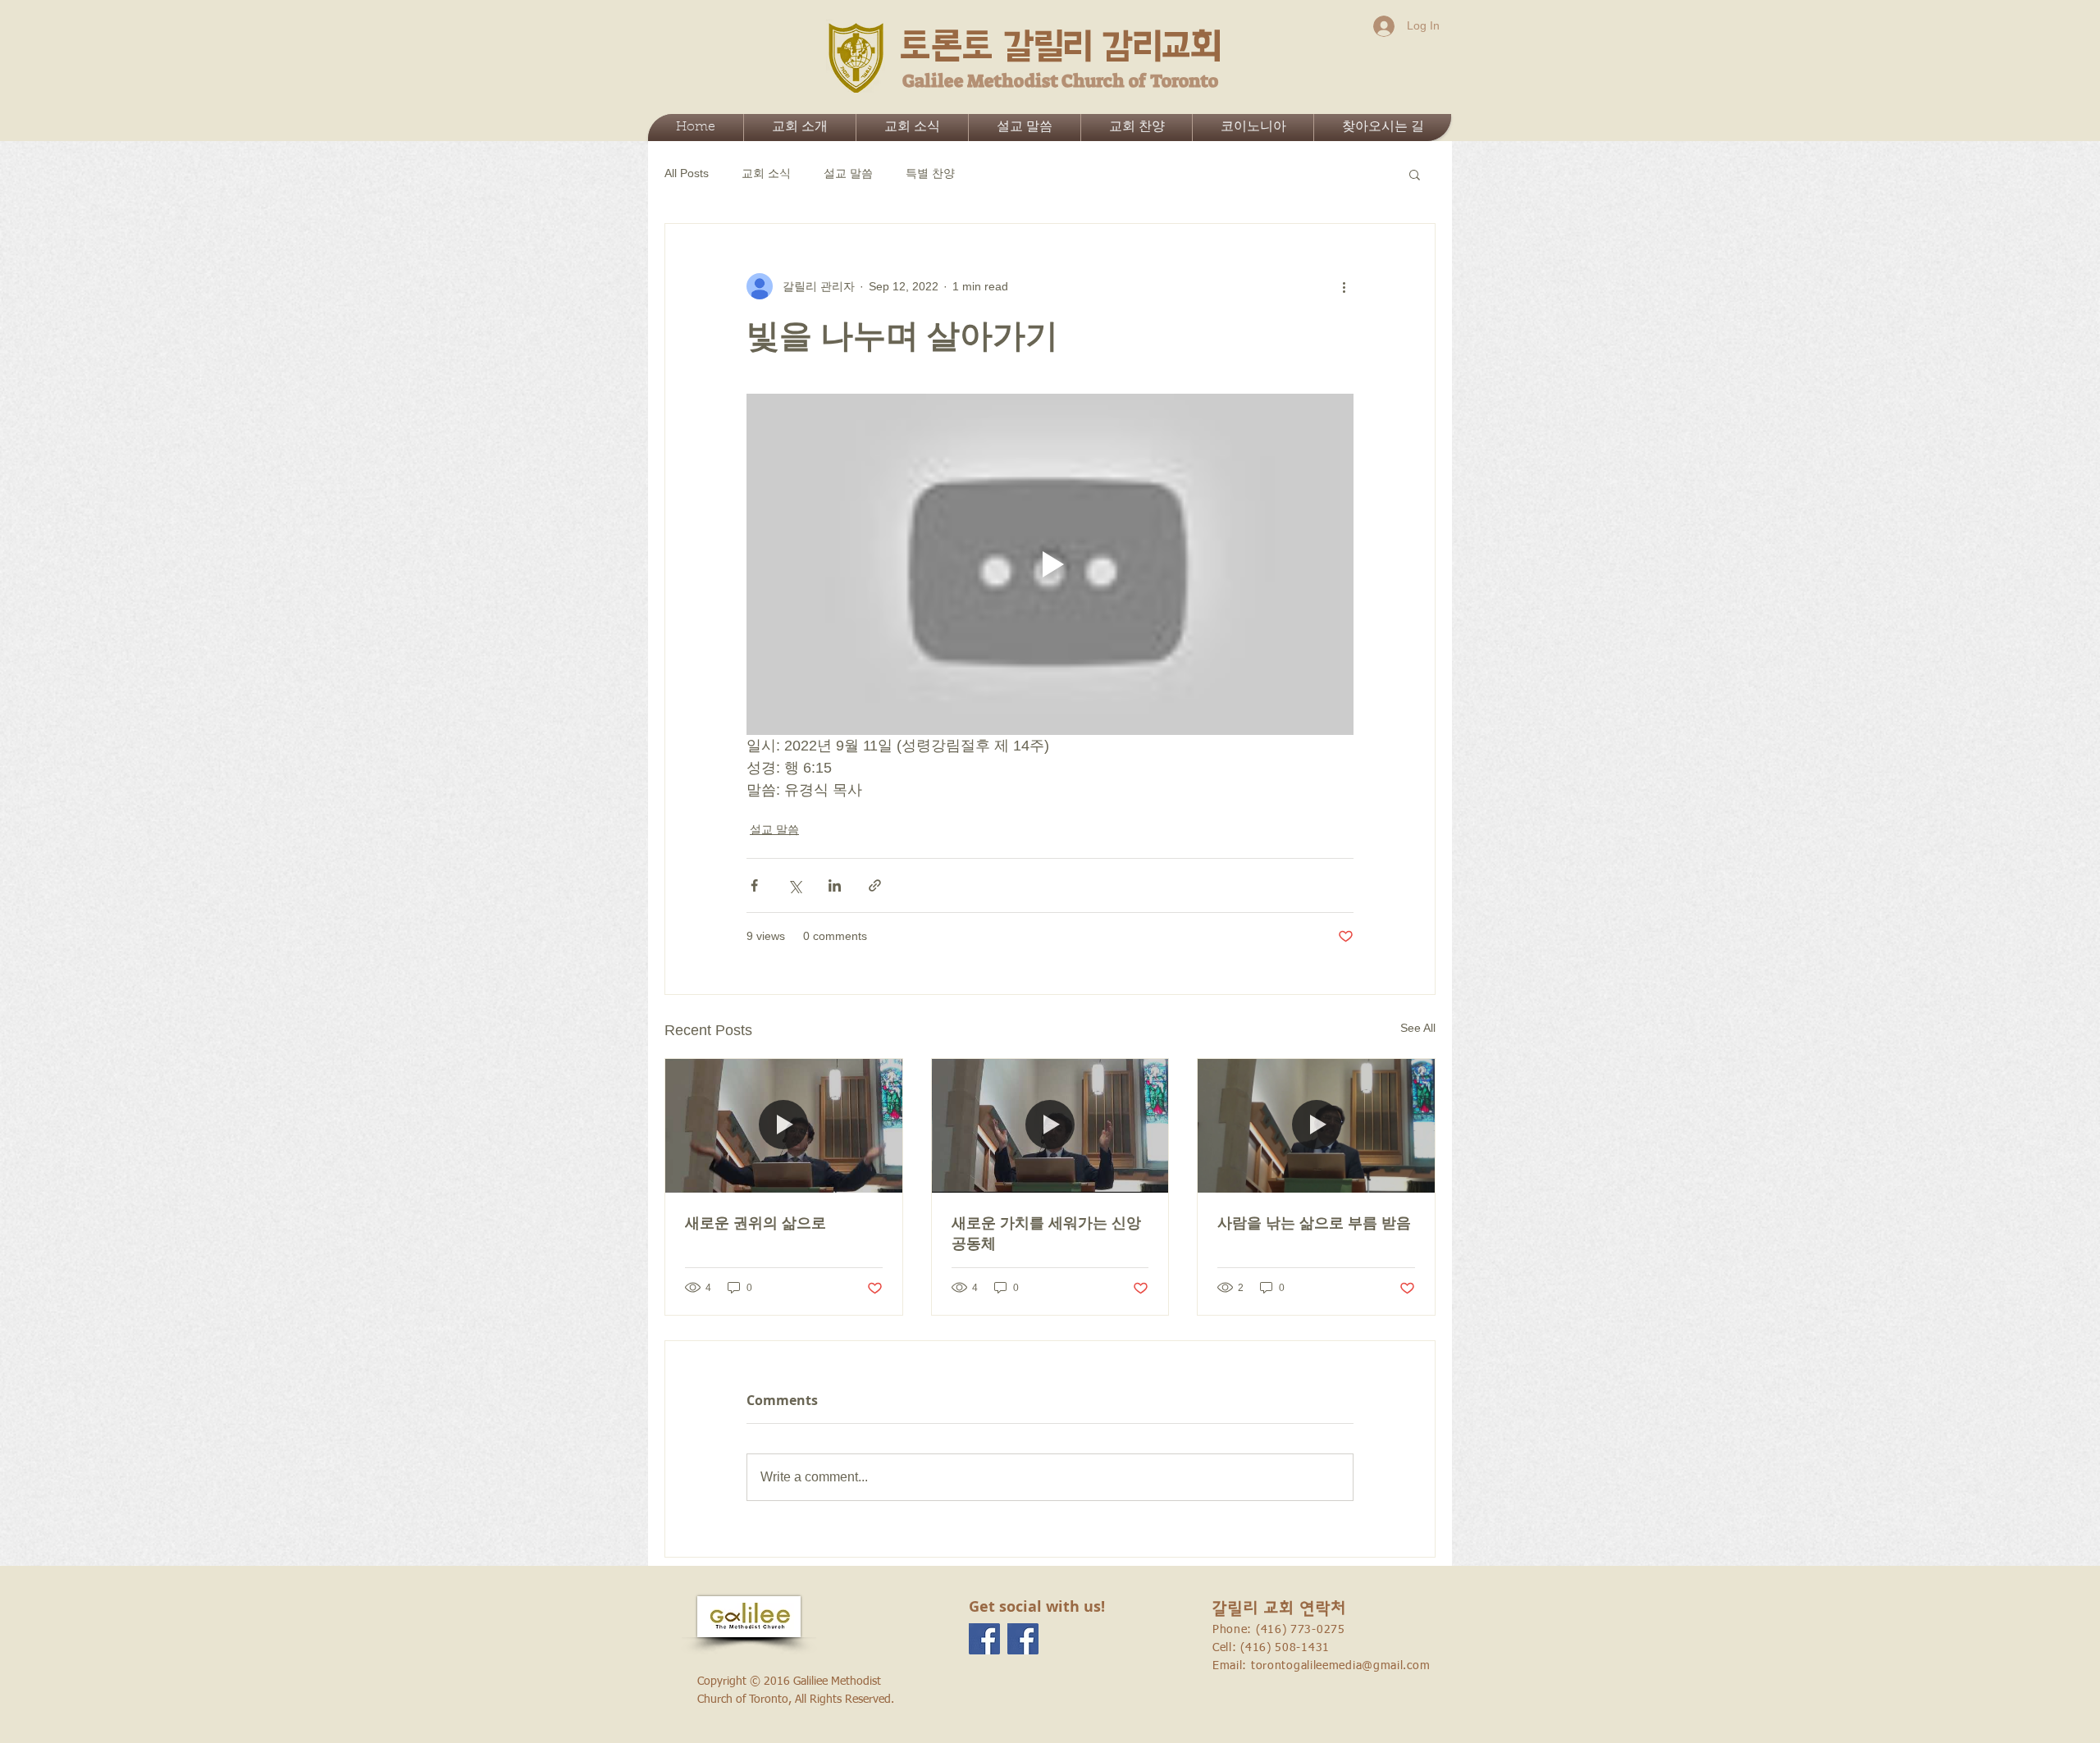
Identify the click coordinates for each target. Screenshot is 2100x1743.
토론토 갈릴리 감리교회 (1061, 46)
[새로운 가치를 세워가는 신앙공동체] (1050, 1125)
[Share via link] (875, 885)
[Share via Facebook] (754, 885)
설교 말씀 (848, 173)
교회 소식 (766, 173)
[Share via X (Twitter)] (794, 885)
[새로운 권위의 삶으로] (784, 1125)
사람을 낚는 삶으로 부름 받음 (1314, 1223)
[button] (1415, 174)
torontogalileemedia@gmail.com (1340, 1666)
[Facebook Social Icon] (984, 1639)
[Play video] (1050, 564)
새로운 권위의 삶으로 (756, 1223)
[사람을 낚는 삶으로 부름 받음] (1316, 1125)
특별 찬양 (930, 173)
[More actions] (1344, 286)
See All (1418, 1028)
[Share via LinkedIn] (835, 885)
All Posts (687, 173)
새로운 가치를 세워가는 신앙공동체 (1046, 1233)
